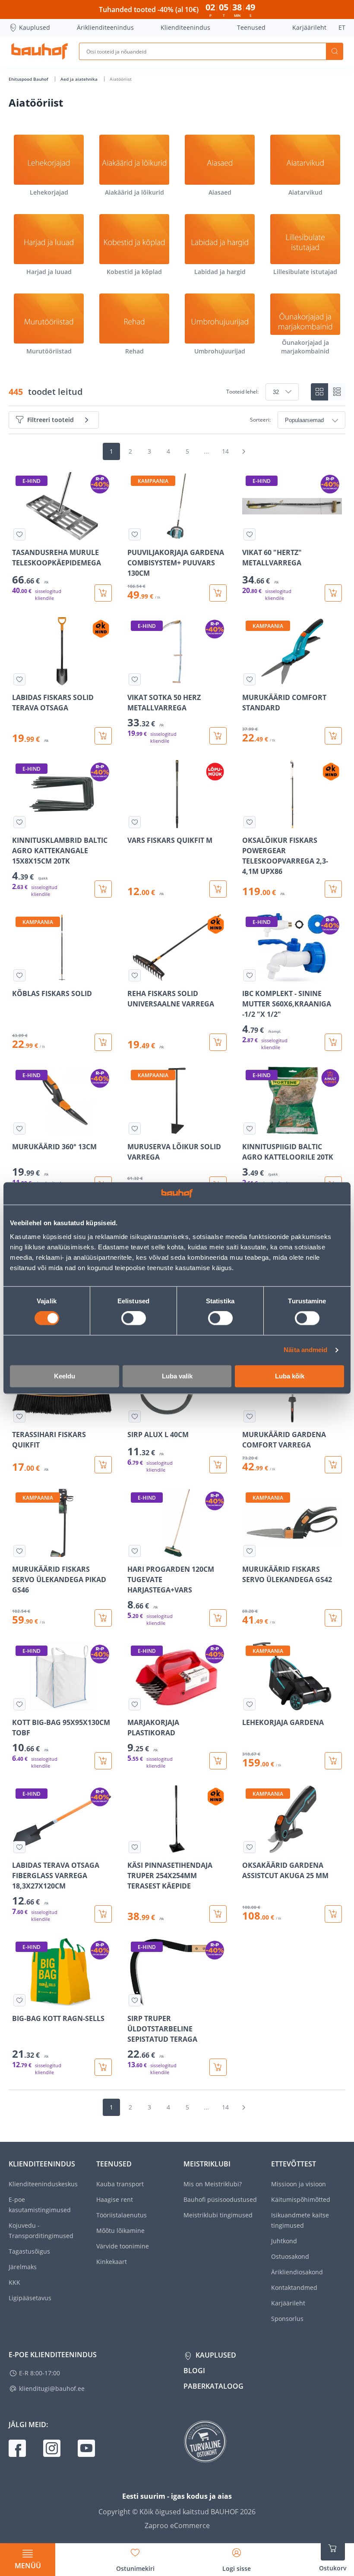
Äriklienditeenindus (105, 27)
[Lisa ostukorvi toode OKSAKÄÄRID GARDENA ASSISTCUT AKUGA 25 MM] (333, 1914)
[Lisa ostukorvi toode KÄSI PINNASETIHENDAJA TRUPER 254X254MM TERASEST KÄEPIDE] (218, 1914)
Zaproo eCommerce (177, 2526)
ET (342, 27)
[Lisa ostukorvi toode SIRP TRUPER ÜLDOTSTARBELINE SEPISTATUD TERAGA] (218, 2067)
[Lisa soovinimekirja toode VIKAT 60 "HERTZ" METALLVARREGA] (250, 534)
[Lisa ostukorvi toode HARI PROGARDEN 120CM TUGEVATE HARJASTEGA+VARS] (218, 1618)
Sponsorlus (287, 2319)
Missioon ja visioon (299, 2184)
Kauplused (35, 27)
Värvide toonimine (123, 2246)
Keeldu (65, 1376)
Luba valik (177, 1376)
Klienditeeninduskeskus (43, 2184)
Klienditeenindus (185, 27)
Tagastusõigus (29, 2251)
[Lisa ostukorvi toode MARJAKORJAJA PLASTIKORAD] (218, 1761)
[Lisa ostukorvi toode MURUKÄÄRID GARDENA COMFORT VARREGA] (333, 1465)
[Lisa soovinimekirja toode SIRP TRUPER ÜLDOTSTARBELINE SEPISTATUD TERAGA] (135, 2000)
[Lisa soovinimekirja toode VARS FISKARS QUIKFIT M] (135, 822)
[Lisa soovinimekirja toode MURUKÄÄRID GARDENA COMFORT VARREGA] (250, 1416)
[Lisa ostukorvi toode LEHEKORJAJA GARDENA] (333, 1761)
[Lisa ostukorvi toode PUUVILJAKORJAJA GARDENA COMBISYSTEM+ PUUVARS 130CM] (218, 593)
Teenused (251, 27)
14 (225, 451)
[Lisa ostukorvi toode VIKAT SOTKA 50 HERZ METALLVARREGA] (218, 736)
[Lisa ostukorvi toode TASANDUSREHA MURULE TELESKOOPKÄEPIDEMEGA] (103, 593)
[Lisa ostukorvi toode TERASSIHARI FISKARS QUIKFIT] (103, 1465)
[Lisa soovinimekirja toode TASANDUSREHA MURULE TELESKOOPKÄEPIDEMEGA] (19, 534)
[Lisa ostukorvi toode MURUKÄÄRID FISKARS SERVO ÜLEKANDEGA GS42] (333, 1618)
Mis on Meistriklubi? (213, 2184)
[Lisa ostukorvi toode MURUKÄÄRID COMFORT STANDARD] (333, 736)
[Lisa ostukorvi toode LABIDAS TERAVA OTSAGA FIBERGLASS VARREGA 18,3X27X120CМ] (103, 1914)
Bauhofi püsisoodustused (220, 2199)
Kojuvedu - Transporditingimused (41, 2231)
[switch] (134, 1318)
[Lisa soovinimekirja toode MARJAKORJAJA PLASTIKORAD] (135, 1704)
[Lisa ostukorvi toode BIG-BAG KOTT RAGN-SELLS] (103, 2067)
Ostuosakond (290, 2256)
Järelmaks (23, 2267)
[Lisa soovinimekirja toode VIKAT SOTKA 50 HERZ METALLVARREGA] (135, 679)
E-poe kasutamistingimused (40, 2205)
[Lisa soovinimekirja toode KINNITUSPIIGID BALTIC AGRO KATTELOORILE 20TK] (250, 1129)
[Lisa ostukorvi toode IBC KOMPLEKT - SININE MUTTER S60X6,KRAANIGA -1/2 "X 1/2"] (333, 1042)
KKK (14, 2282)
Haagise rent (115, 2199)
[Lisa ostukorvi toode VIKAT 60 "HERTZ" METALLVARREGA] (333, 593)
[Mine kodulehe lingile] (40, 51)
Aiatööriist (121, 79)
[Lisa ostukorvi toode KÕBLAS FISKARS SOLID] (103, 1042)
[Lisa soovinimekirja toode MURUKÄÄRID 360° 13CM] (19, 1129)
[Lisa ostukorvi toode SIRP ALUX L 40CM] (218, 1465)
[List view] (337, 392)
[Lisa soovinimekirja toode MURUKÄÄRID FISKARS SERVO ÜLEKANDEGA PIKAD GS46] (19, 1551)
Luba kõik (290, 1376)
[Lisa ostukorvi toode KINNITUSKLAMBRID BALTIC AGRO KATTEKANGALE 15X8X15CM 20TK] (103, 889)
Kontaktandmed (294, 2288)
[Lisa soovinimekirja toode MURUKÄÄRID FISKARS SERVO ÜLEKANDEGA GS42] (250, 1551)
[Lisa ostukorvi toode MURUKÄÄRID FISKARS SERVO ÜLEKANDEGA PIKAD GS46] (103, 1618)
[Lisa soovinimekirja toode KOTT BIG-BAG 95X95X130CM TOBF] (19, 1704)
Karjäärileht (309, 27)
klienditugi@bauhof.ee (52, 2388)
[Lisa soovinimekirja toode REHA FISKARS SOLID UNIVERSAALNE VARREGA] (135, 975)
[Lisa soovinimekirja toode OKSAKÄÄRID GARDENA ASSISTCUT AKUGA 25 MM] (250, 1847)
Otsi (335, 51)
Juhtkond (284, 2241)
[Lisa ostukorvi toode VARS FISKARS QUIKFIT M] (218, 889)
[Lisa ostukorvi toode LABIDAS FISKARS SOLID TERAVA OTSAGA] (103, 736)
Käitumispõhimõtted (301, 2199)
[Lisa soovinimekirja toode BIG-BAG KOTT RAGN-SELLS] (19, 2000)
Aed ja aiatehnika (80, 79)
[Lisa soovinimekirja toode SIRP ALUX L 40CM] (135, 1416)
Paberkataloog (213, 2386)
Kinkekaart (112, 2262)
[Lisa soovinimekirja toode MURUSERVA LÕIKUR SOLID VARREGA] (135, 1129)
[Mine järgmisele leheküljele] (243, 451)
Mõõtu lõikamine (120, 2231)
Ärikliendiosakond (297, 2272)
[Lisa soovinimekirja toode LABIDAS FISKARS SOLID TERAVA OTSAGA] (19, 679)
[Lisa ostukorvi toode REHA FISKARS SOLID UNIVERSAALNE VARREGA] (218, 1042)
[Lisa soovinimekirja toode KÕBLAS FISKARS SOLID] (19, 975)
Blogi (194, 2371)
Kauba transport (120, 2184)
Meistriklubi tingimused (218, 2215)
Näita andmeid (305, 1350)
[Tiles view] (319, 392)
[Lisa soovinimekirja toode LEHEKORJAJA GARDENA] (250, 1704)
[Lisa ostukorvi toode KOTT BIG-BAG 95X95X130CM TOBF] (103, 1761)
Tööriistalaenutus (122, 2215)
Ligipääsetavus (30, 2298)
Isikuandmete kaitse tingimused (300, 2220)
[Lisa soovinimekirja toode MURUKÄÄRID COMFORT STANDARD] (250, 679)
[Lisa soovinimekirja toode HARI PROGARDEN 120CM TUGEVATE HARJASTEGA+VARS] (135, 1551)
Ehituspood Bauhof (29, 79)
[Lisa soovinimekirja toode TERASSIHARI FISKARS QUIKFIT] (19, 1416)
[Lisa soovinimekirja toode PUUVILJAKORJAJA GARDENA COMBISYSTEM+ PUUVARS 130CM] (135, 534)
